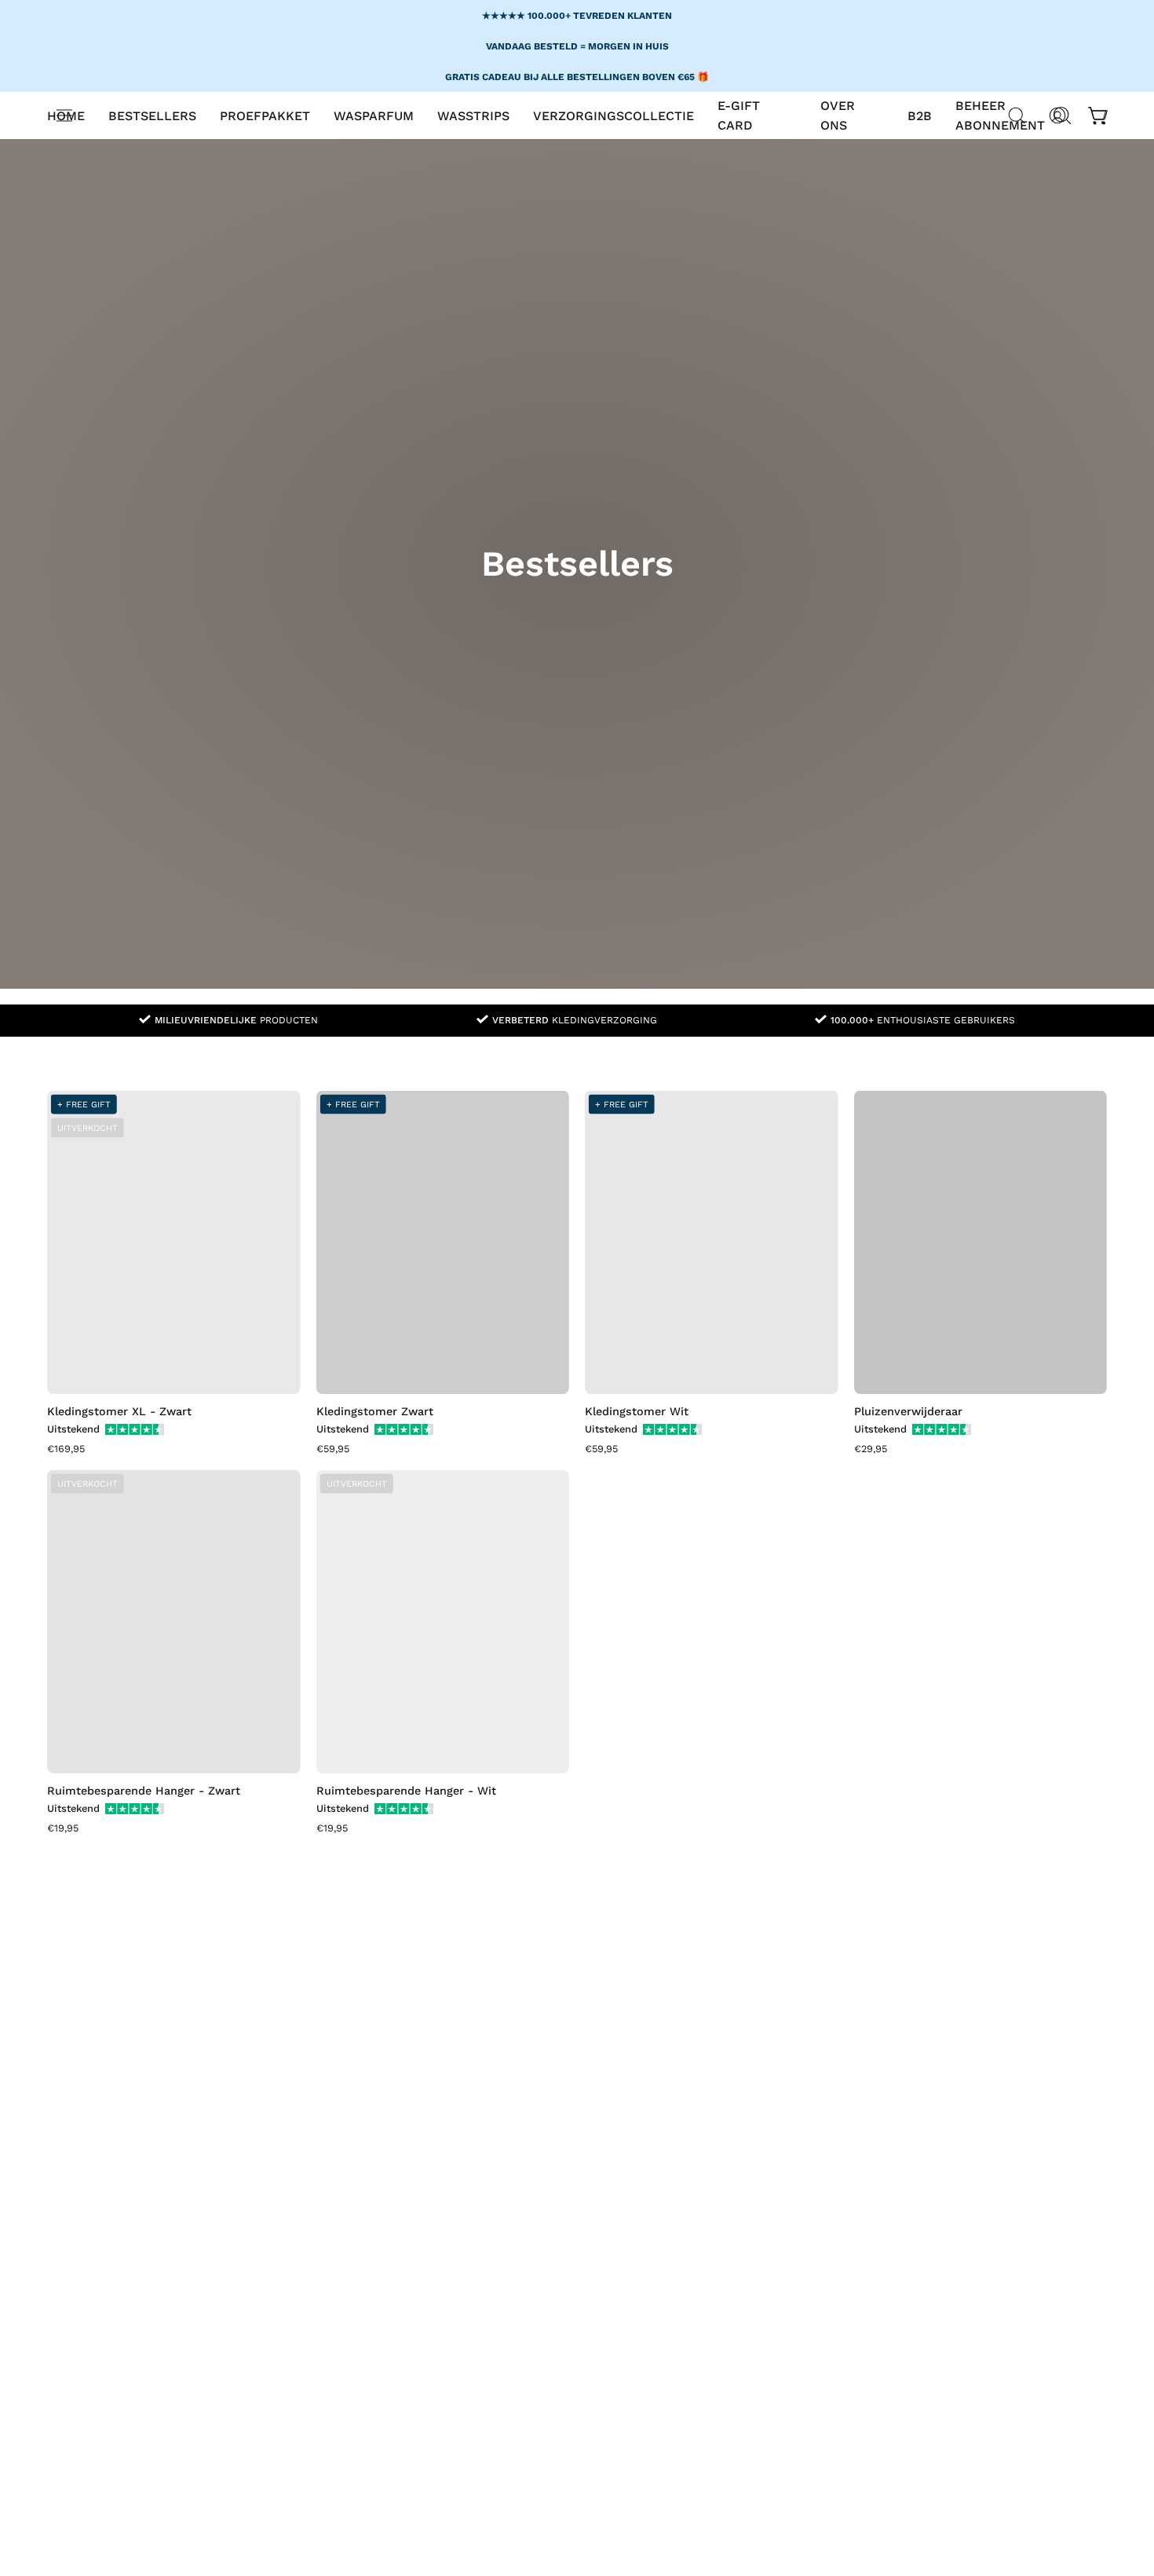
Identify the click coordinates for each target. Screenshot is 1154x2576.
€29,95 (871, 1449)
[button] (374, 115)
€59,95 (333, 1449)
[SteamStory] (577, 159)
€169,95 (66, 1449)
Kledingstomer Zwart (375, 1411)
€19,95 (63, 1829)
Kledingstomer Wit (637, 1411)
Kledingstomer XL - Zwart (119, 1411)
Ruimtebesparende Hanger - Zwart (144, 1791)
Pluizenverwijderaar (908, 1411)
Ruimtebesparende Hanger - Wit (406, 1791)
